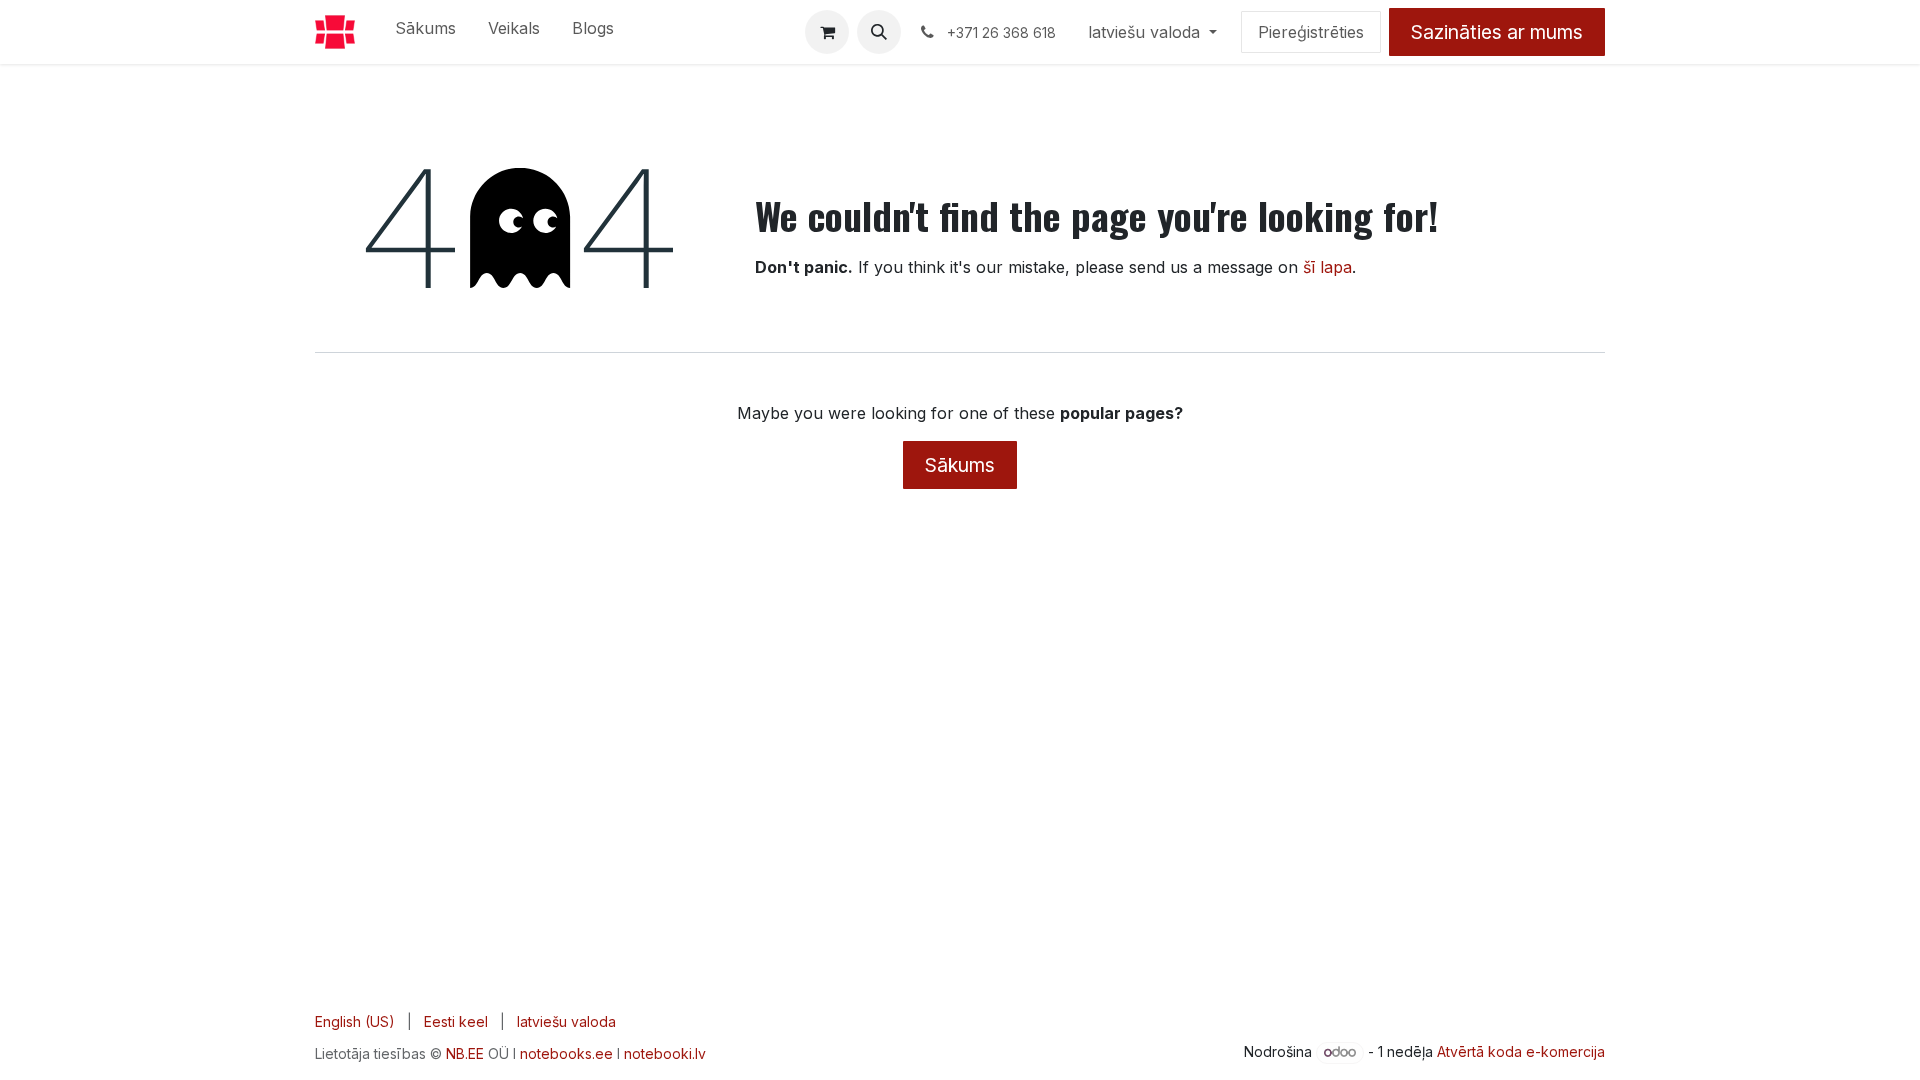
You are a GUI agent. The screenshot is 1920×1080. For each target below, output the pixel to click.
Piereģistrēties (1311, 32)
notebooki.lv (665, 1053)
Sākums (960, 465)
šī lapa (1327, 267)
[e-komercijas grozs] (827, 32)
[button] (879, 32)
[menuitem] (425, 32)
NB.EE (465, 1053)
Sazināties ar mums (1497, 32)
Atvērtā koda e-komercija (1521, 1051)
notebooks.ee (566, 1053)
